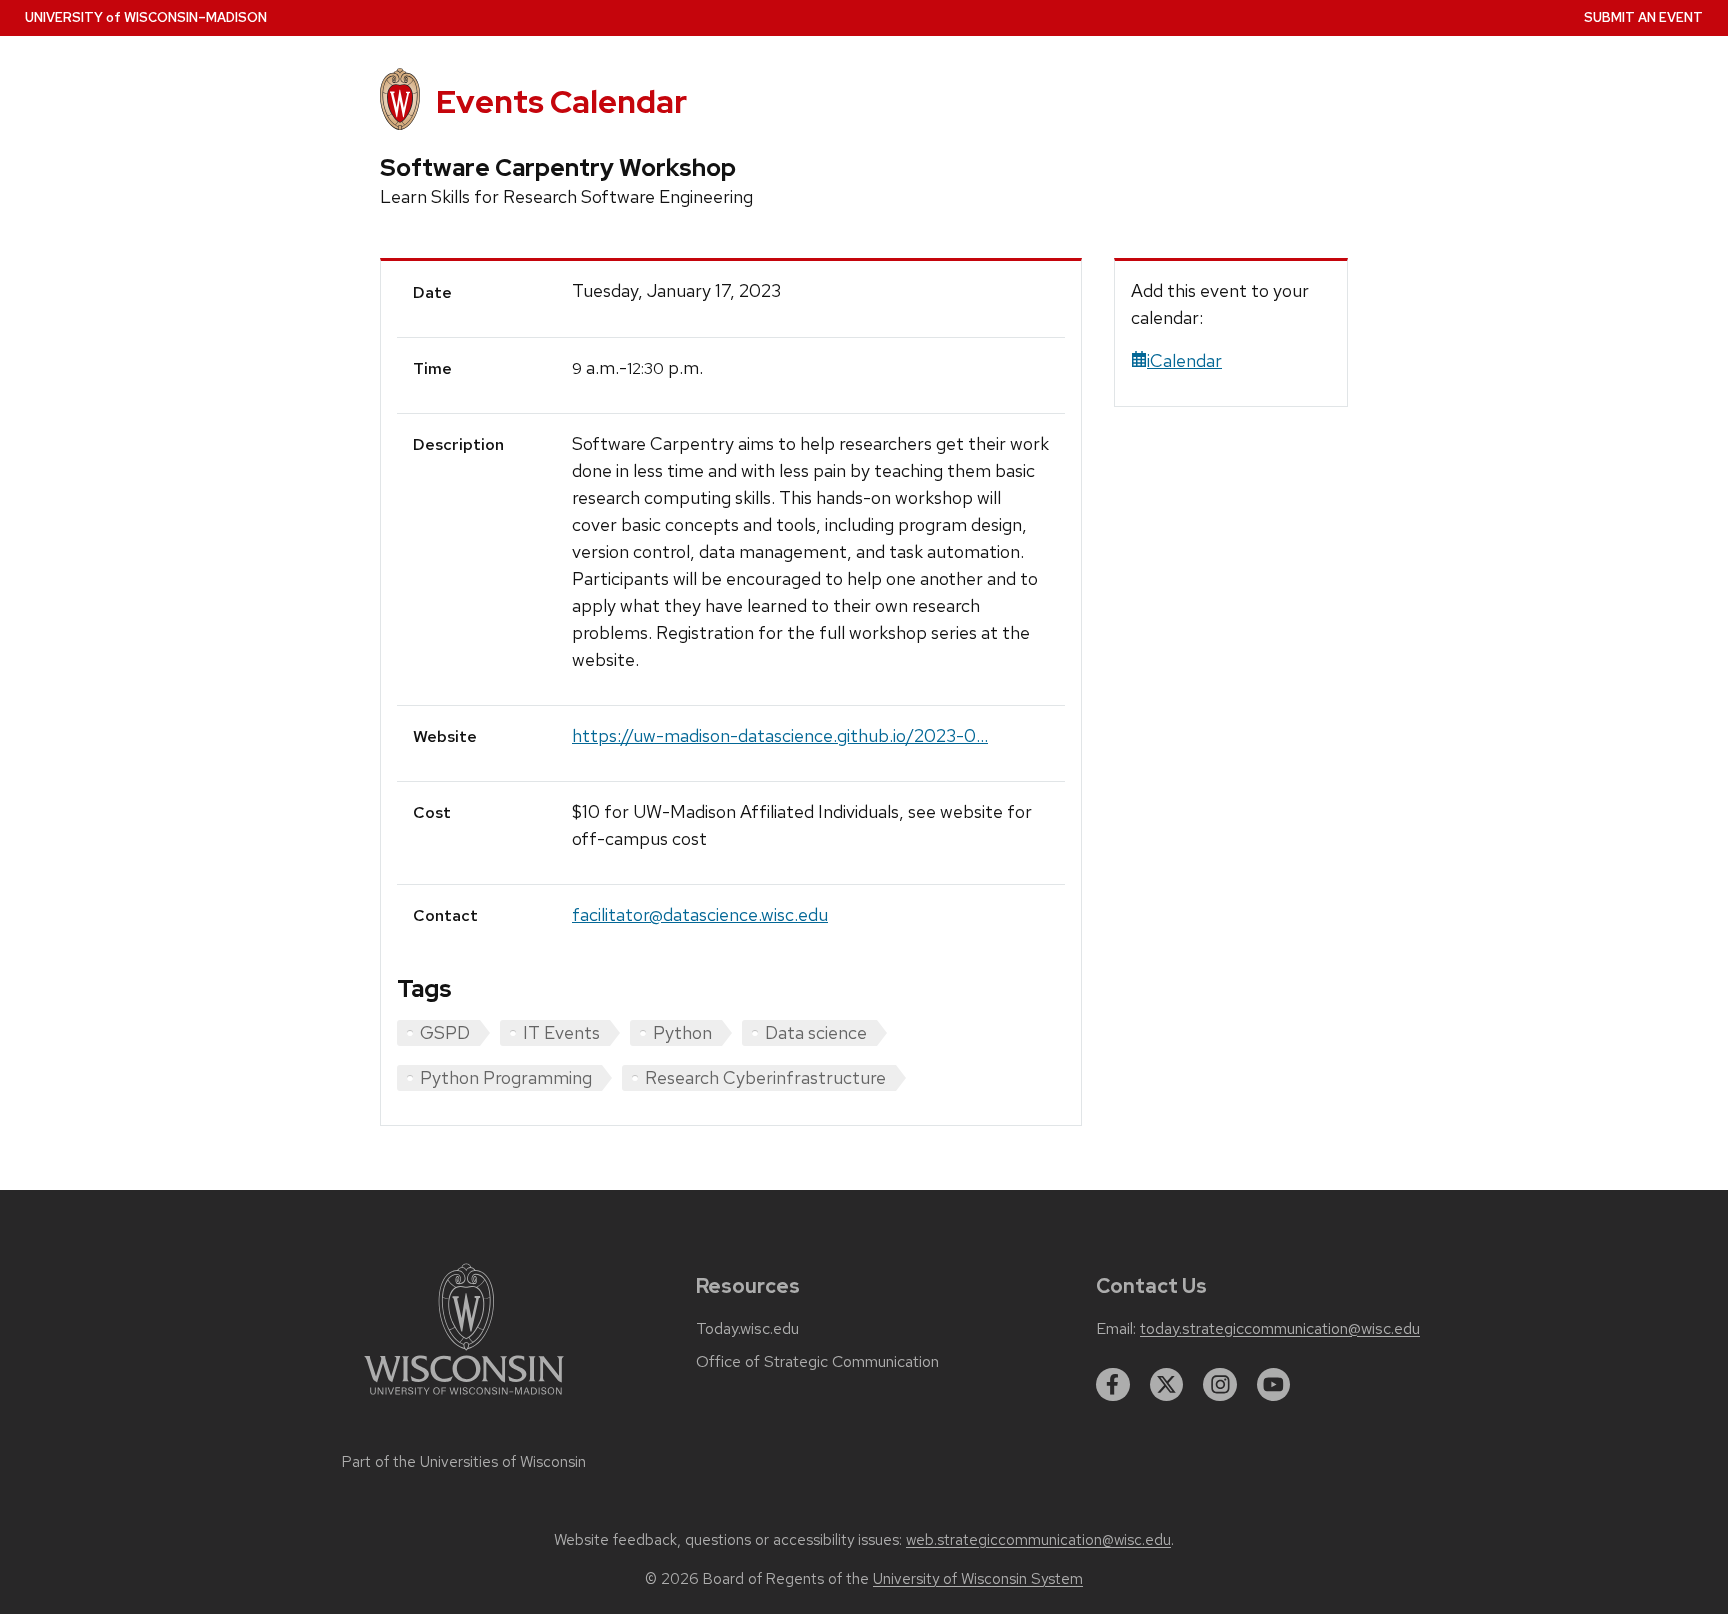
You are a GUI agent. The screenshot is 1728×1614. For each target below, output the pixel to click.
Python (682, 1032)
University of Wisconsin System (978, 1579)
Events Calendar (561, 101)
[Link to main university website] (464, 1398)
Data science (816, 1032)
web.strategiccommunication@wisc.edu (1038, 1540)
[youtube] (1274, 1385)
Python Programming (506, 1077)
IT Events (561, 1032)
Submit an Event (1643, 17)
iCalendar (1184, 360)
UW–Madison (146, 17)
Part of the (464, 1462)
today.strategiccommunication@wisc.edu (1280, 1329)
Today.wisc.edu (747, 1329)
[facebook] (1113, 1385)
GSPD (445, 1032)
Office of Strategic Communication (817, 1362)
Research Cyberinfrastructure (765, 1077)
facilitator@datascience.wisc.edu (700, 914)
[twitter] (1167, 1385)
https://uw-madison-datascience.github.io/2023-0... (780, 735)
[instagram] (1220, 1385)
